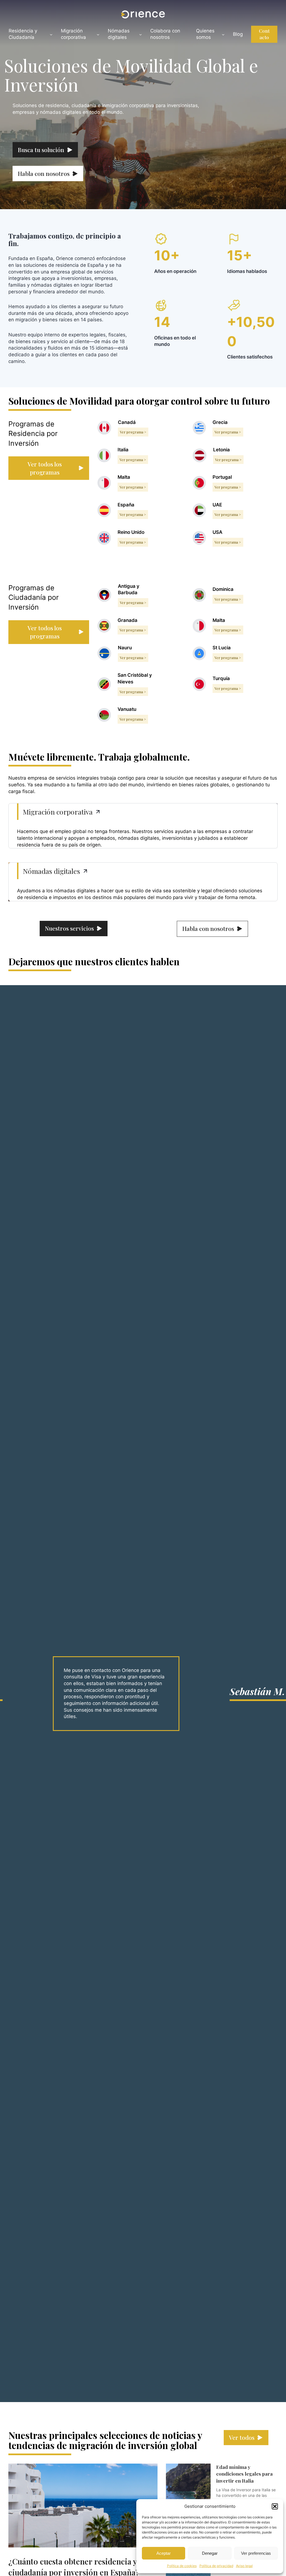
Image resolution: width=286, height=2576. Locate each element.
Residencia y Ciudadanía (23, 34)
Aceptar (164, 2553)
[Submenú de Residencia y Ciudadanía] (51, 34)
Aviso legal (244, 2566)
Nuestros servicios (69, 928)
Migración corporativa (73, 34)
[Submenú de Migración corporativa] (98, 34)
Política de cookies (182, 2566)
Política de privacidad (216, 2566)
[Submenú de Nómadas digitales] (140, 34)
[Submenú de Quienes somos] (223, 34)
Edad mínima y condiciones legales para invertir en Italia (244, 2474)
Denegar (210, 2553)
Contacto (264, 34)
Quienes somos (205, 34)
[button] (275, 2506)
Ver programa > (133, 432)
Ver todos (242, 2437)
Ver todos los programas (45, 468)
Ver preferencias (256, 2553)
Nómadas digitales (119, 34)
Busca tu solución (41, 150)
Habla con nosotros (44, 173)
